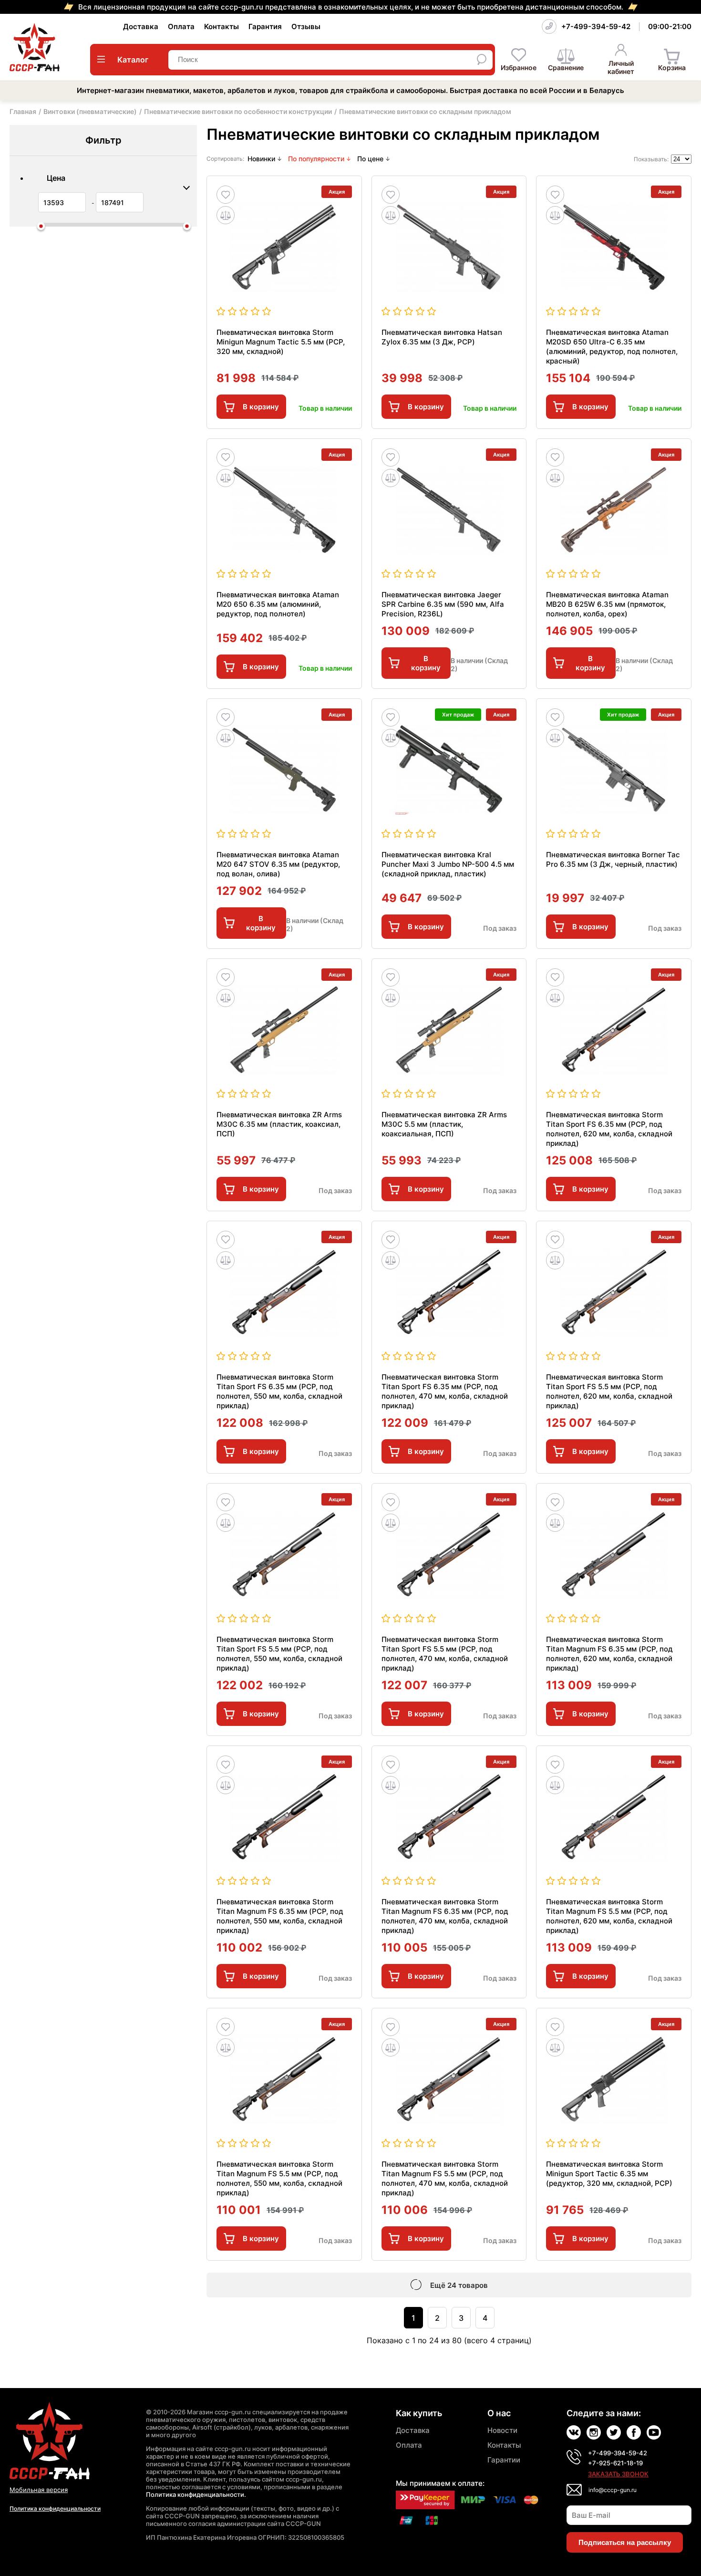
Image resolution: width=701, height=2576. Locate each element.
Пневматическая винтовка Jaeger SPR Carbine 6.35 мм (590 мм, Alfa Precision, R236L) (443, 604)
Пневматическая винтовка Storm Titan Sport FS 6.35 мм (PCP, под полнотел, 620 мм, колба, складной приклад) (609, 1129)
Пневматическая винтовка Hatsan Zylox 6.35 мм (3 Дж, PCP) (442, 337)
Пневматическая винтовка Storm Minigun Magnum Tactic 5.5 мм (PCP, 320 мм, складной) (281, 342)
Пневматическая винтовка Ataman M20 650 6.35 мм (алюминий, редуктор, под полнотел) (278, 604)
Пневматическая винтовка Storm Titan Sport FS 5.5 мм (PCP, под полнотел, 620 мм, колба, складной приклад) (609, 1391)
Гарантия (265, 26)
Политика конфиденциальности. (196, 2494)
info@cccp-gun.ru (613, 2490)
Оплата (181, 26)
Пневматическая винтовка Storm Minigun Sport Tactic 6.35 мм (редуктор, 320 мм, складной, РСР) (609, 2174)
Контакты (222, 26)
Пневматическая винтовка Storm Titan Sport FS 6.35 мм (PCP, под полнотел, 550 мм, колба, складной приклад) (279, 1391)
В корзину (261, 407)
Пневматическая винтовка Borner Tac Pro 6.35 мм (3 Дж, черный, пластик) (613, 859)
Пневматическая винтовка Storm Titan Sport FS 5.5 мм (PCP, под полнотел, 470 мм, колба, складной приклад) (445, 1654)
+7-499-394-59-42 (596, 26)
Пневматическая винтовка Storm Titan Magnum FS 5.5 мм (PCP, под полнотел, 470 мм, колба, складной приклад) (445, 2178)
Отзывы (306, 26)
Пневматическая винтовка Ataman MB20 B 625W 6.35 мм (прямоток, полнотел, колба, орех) (607, 604)
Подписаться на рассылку (625, 2542)
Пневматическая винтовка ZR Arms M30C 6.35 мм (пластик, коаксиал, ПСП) (279, 1124)
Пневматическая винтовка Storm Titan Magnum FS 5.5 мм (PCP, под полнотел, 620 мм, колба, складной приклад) (609, 1916)
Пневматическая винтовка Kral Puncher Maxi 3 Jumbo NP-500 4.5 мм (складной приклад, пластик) (448, 864)
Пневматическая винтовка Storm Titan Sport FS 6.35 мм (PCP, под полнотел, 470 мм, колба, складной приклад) (445, 1391)
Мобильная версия (39, 2490)
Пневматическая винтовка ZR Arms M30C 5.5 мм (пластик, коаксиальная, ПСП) (444, 1124)
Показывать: (651, 159)
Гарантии (504, 2460)
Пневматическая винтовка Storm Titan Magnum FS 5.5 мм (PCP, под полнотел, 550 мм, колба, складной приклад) (279, 2178)
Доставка (141, 26)
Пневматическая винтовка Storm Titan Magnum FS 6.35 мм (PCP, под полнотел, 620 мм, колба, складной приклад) (609, 1654)
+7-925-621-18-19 (615, 2463)
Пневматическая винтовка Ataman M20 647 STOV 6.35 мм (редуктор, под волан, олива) (278, 864)
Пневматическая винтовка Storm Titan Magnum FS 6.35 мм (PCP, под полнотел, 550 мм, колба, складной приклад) (280, 1916)
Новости (502, 2430)
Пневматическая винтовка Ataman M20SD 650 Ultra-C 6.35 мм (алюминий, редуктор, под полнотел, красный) (612, 347)
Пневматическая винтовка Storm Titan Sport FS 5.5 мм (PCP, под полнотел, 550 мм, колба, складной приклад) (279, 1654)
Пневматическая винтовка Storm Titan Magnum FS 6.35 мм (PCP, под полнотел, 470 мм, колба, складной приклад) (445, 1916)
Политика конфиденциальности (55, 2508)
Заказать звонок (618, 2474)
